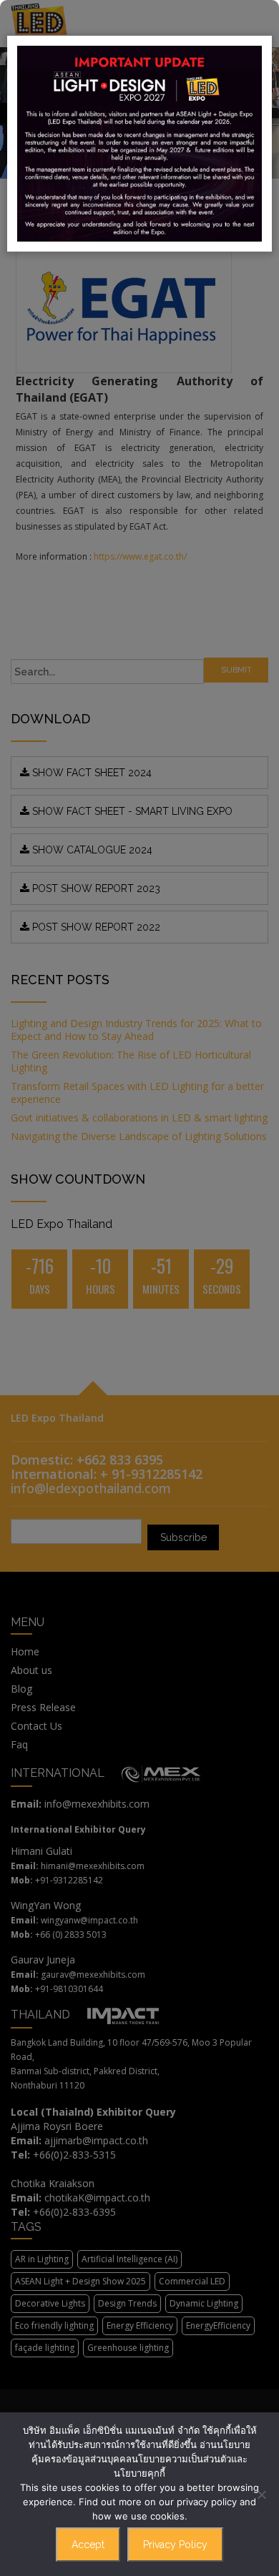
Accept (88, 2545)
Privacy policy (175, 2545)
